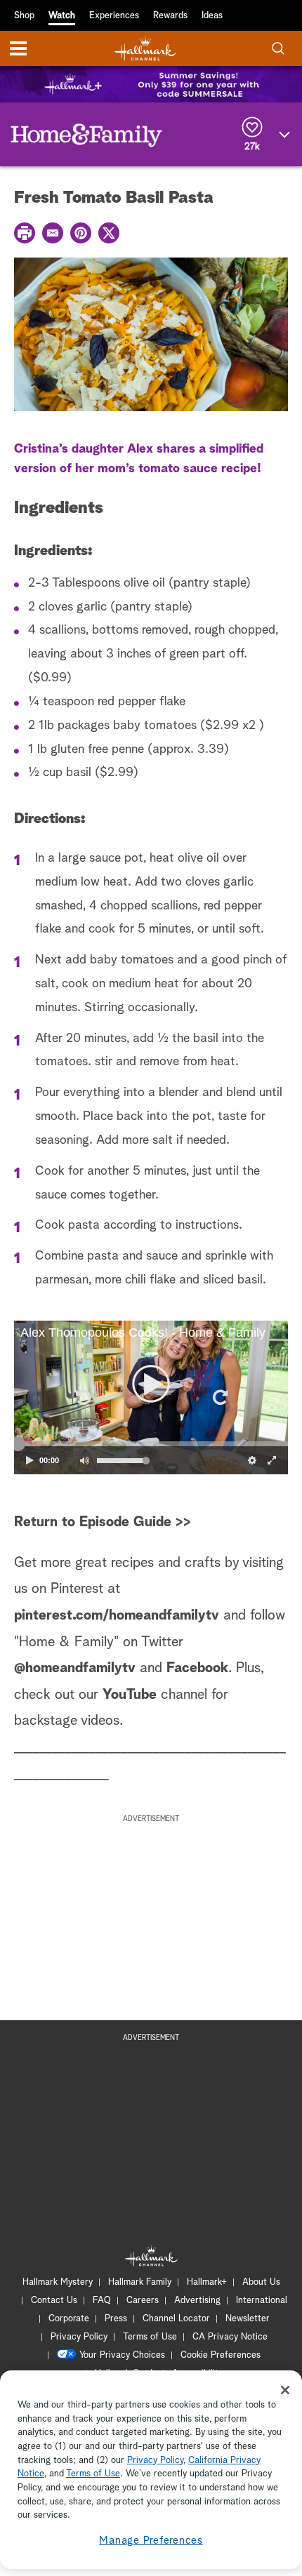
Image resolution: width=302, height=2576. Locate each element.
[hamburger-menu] (18, 48)
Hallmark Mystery (58, 2282)
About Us (261, 2282)
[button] (82, 1397)
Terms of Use (150, 2337)
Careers (143, 2301)
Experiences (114, 16)
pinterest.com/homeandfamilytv (117, 1615)
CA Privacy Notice (230, 2337)
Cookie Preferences (221, 2355)
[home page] (145, 49)
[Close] (285, 2390)
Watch (62, 16)
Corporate (69, 2319)
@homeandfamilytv (75, 1668)
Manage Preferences (151, 2541)
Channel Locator (176, 2319)
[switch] (84, 1460)
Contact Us (54, 2301)
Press (116, 2319)
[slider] (151, 1444)
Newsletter (248, 2319)
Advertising (197, 2301)
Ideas (212, 16)
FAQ (102, 2301)
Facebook (197, 1668)
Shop (24, 16)
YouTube (130, 1695)
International (262, 2301)
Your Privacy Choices (122, 2355)
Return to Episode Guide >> (103, 1522)
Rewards (170, 16)
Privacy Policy (79, 2337)
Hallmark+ (207, 2282)
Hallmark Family (140, 2282)
